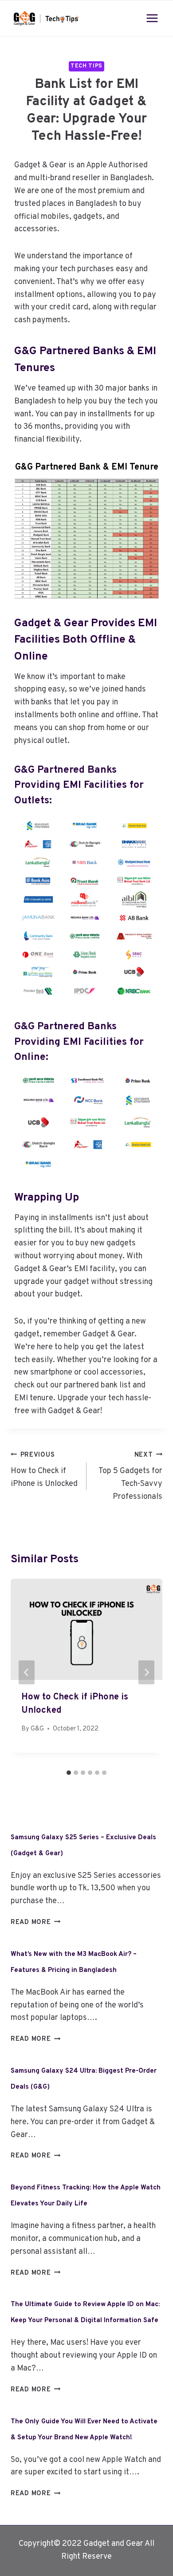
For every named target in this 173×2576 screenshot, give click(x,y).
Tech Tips (86, 66)
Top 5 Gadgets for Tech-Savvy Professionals (130, 1476)
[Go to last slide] (27, 1672)
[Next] (146, 1672)
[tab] (69, 1773)
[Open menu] (152, 18)
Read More (35, 1922)
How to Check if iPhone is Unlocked (44, 1470)
